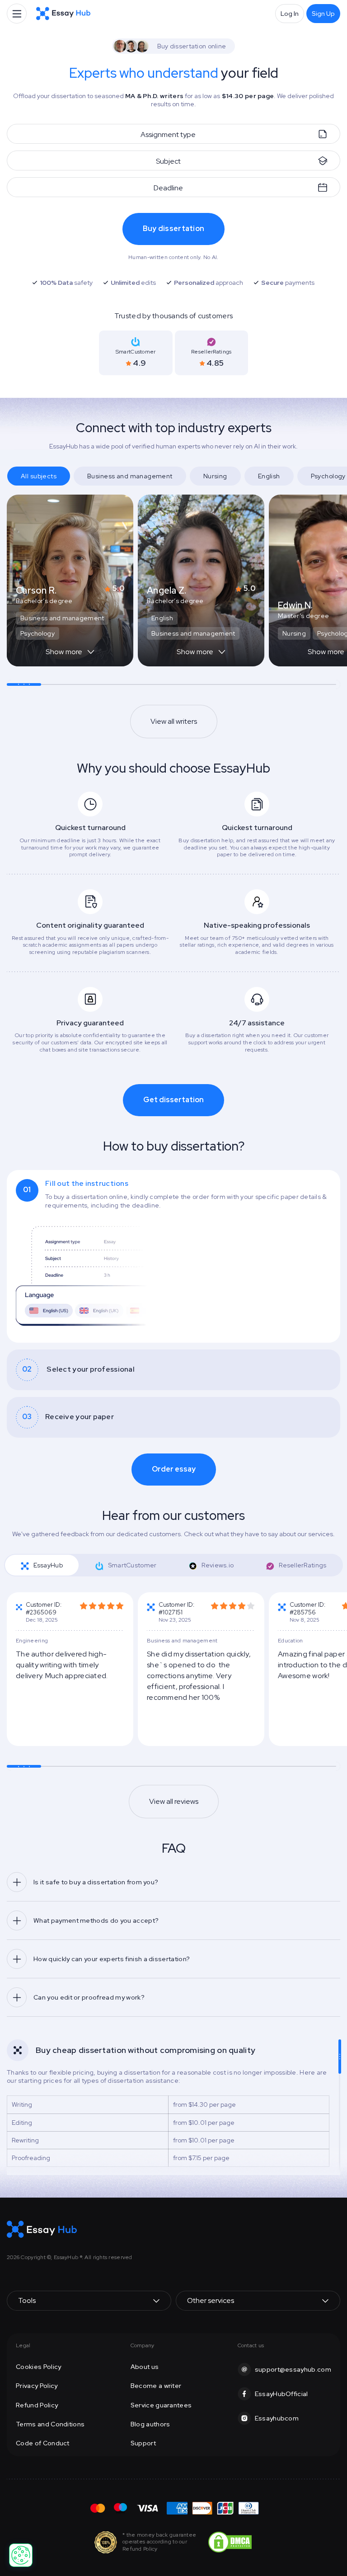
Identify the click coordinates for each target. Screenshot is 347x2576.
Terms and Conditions (50, 2424)
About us (145, 2367)
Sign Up (323, 14)
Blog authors (150, 2424)
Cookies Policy (38, 2367)
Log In (290, 14)
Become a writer (156, 2386)
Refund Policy (37, 2405)
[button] (70, 656)
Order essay (174, 1469)
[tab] (173, 1256)
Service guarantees (161, 2405)
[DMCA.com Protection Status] (230, 2541)
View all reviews (174, 1801)
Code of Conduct (43, 2443)
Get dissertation (173, 1100)
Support (143, 2443)
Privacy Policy (37, 2386)
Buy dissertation (173, 229)
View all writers (174, 721)
